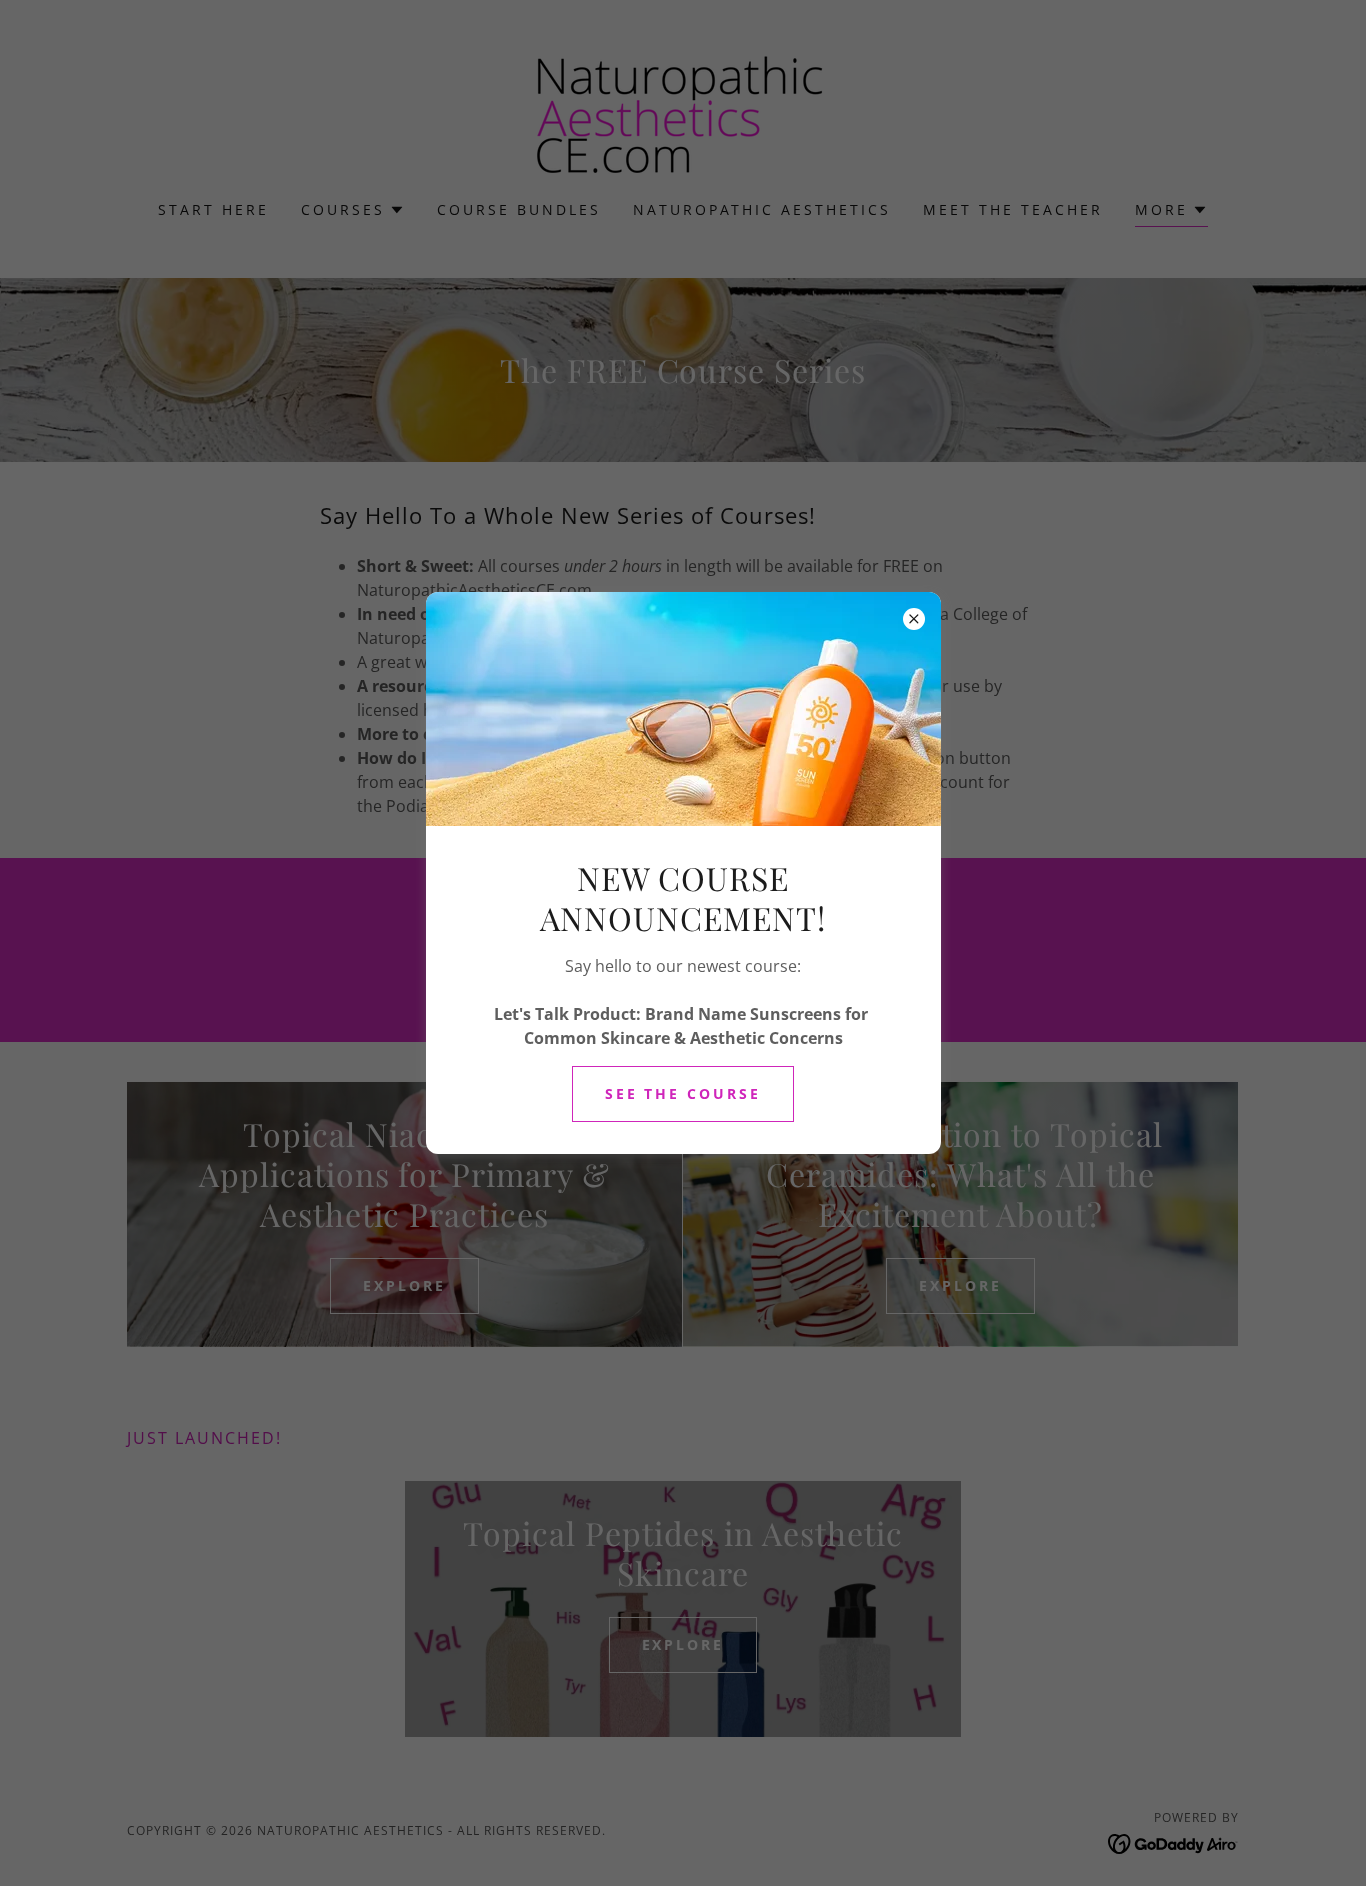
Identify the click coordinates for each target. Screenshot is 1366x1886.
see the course (683, 1093)
